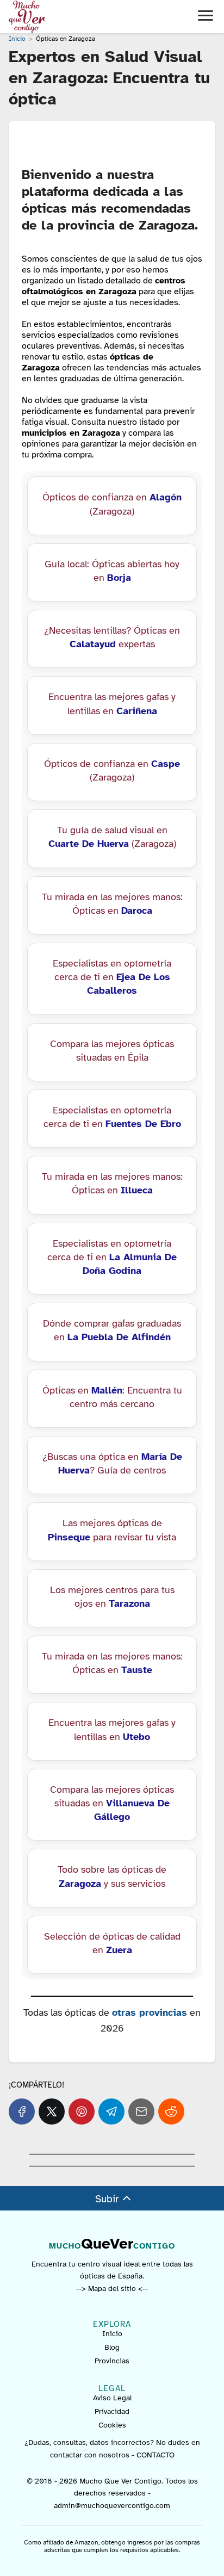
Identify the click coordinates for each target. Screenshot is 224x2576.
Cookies (112, 2425)
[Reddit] (171, 2111)
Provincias (112, 2361)
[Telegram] (111, 2111)
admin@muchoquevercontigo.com (112, 2505)
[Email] (141, 2111)
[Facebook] (22, 2111)
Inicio (112, 2334)
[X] (52, 2111)
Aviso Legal (112, 2398)
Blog (112, 2347)
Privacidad (112, 2411)
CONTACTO (155, 2454)
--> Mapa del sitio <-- (112, 2289)
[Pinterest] (82, 2111)
